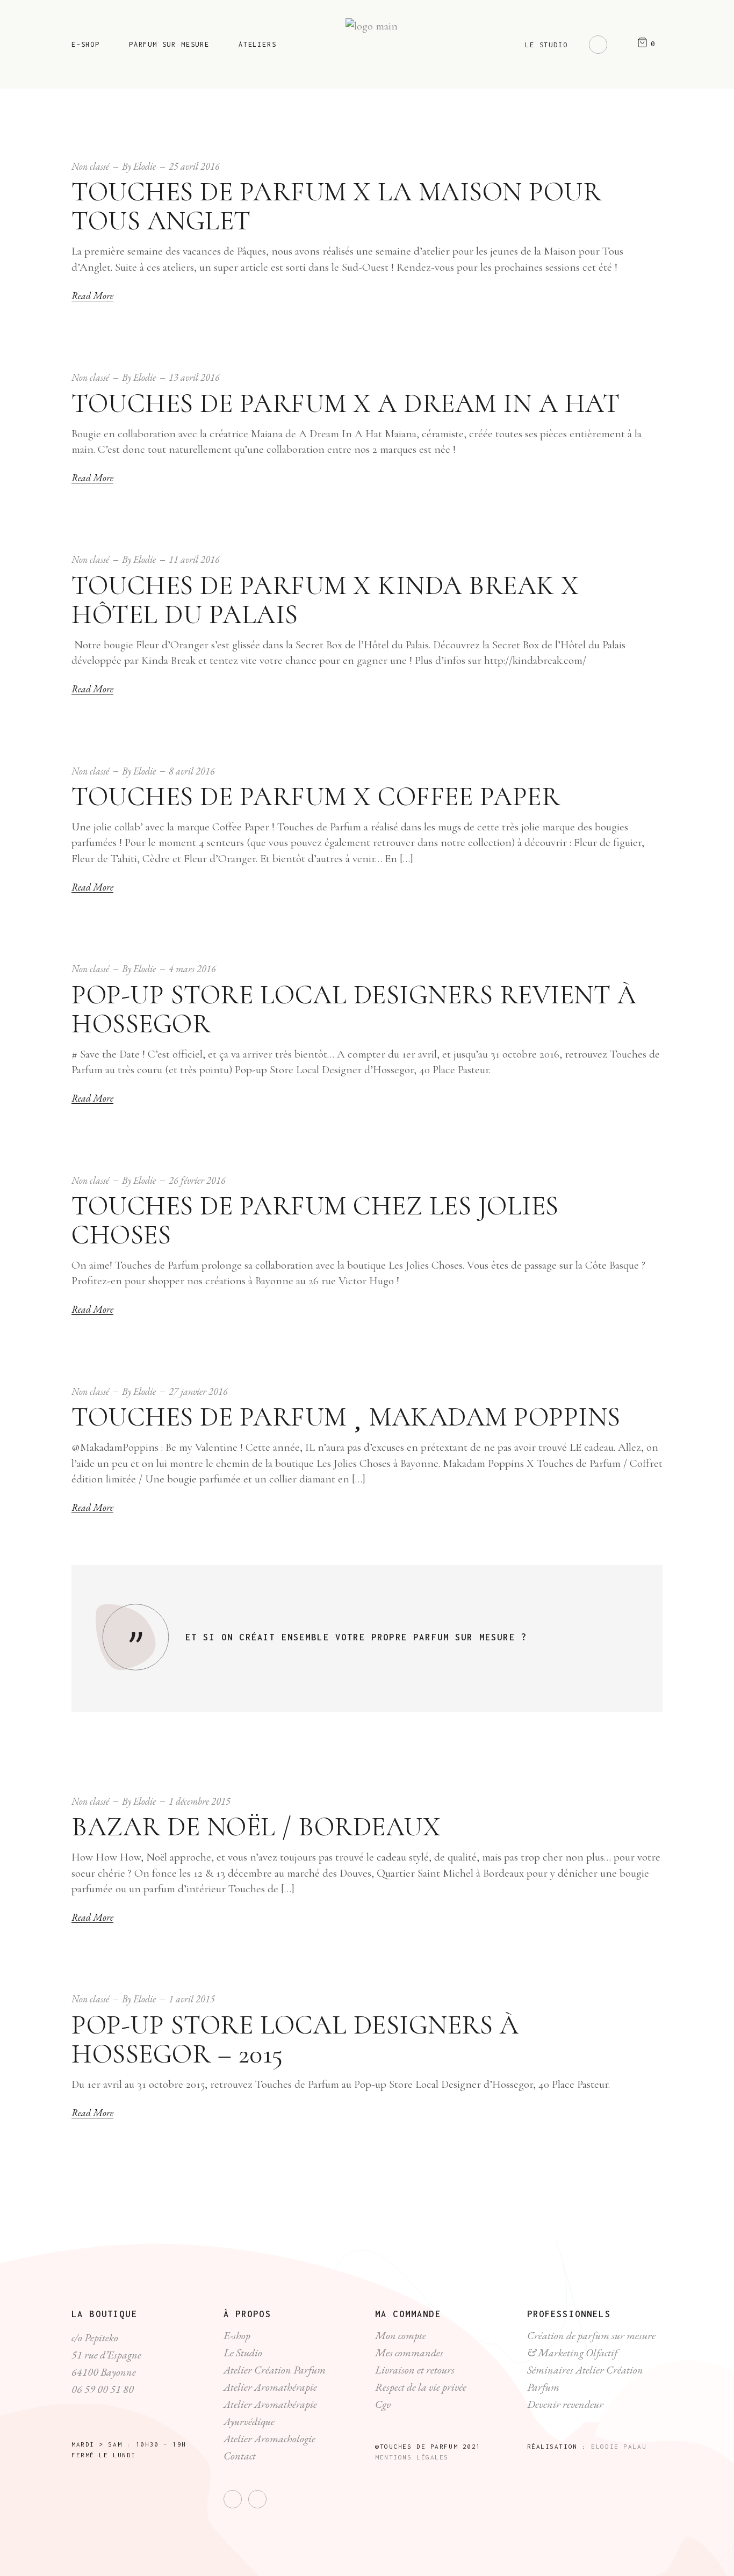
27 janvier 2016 (198, 1391)
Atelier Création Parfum (275, 2370)
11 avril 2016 (194, 559)
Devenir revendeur (565, 2404)
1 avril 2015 (192, 1999)
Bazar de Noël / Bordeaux (256, 1827)
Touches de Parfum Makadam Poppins (346, 1417)
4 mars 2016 (192, 969)
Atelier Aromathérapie (270, 2387)
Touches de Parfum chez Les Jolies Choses (315, 1220)
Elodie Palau (619, 2446)
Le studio (546, 45)
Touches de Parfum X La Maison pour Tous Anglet (336, 206)
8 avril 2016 (192, 771)
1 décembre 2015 (200, 1801)
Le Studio (243, 2353)
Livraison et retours (415, 2370)
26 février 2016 (197, 1180)
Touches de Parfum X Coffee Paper (316, 797)
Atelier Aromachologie (269, 2438)
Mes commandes (409, 2353)
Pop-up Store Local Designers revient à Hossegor (354, 1009)
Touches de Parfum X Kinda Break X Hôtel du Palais (325, 600)
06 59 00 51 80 (103, 2389)
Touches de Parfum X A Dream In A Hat (346, 403)
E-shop (237, 2335)
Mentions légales (412, 2457)
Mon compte (401, 2335)
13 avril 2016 (194, 377)
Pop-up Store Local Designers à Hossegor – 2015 (295, 2039)
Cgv (383, 2404)
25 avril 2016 (194, 166)
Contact (240, 2456)
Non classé (90, 166)
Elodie (145, 166)
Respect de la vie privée (421, 2387)
